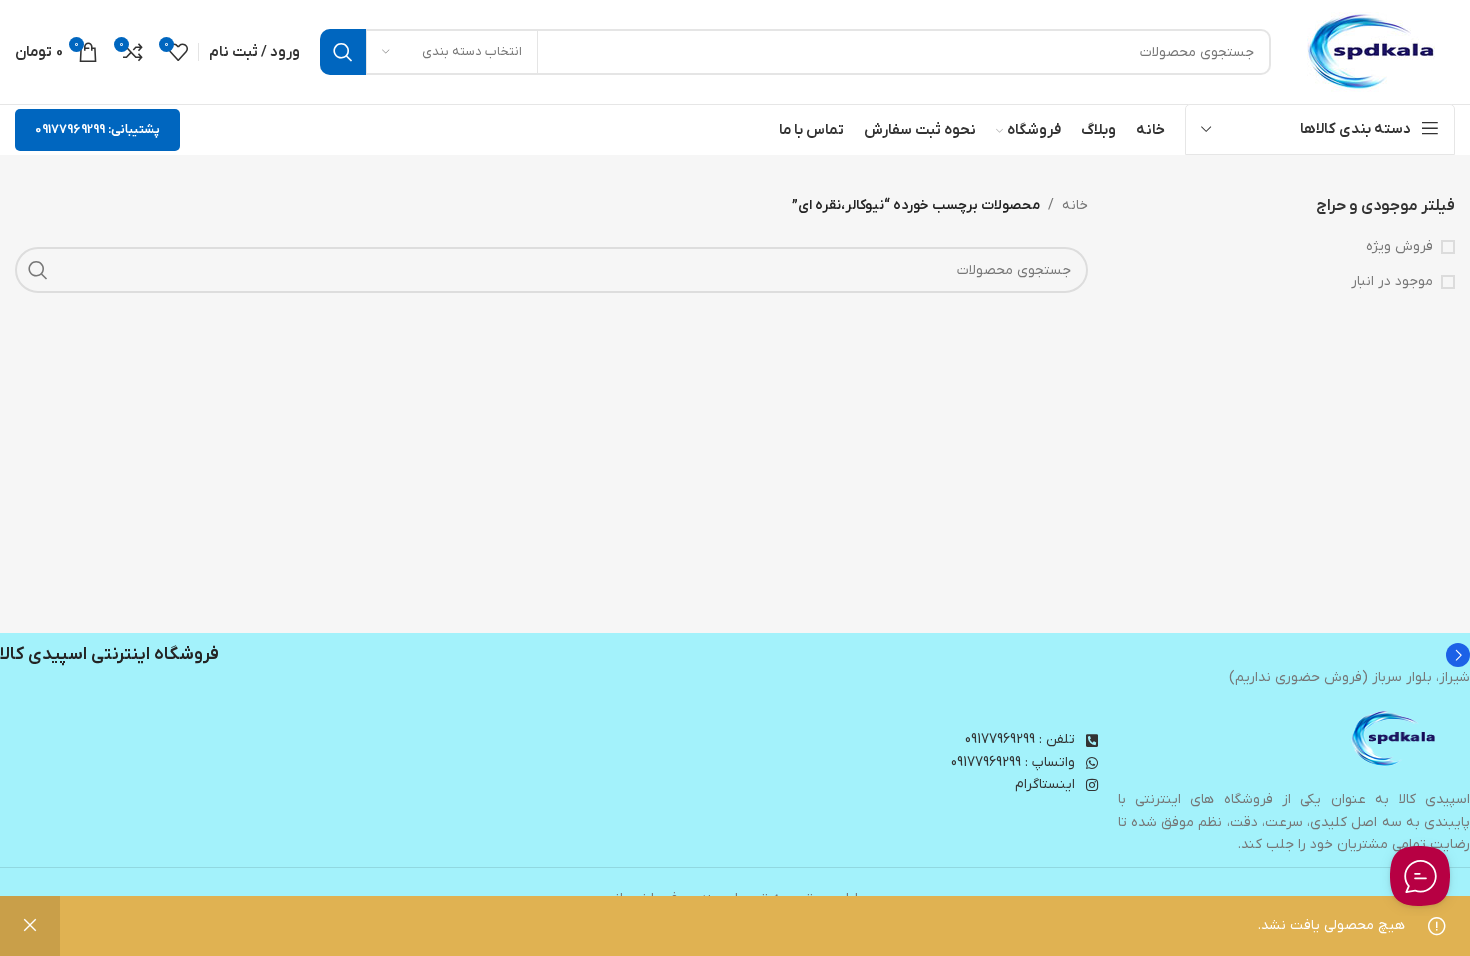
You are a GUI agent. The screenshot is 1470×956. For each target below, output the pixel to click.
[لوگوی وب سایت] (1373, 51)
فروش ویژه (1399, 246)
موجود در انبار (1392, 281)
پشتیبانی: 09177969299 (97, 129)
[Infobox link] (735, 655)
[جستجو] (343, 52)
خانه (1075, 205)
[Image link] (1395, 738)
